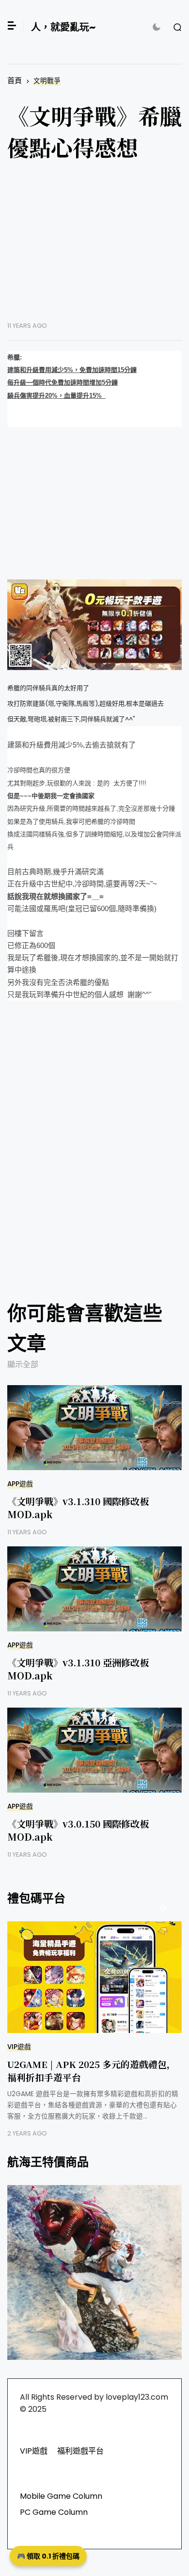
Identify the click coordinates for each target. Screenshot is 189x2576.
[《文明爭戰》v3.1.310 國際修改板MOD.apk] (94, 1428)
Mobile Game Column (61, 2496)
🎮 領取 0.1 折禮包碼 (48, 2556)
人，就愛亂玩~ (63, 27)
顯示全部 (23, 1364)
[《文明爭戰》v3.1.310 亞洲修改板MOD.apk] (94, 1589)
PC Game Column (54, 2512)
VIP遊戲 (19, 2047)
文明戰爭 (47, 81)
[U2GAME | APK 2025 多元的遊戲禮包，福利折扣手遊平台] (94, 1977)
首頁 (15, 80)
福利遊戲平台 (80, 2451)
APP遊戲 (20, 1484)
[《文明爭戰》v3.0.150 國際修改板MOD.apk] (94, 1750)
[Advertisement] (94, 249)
